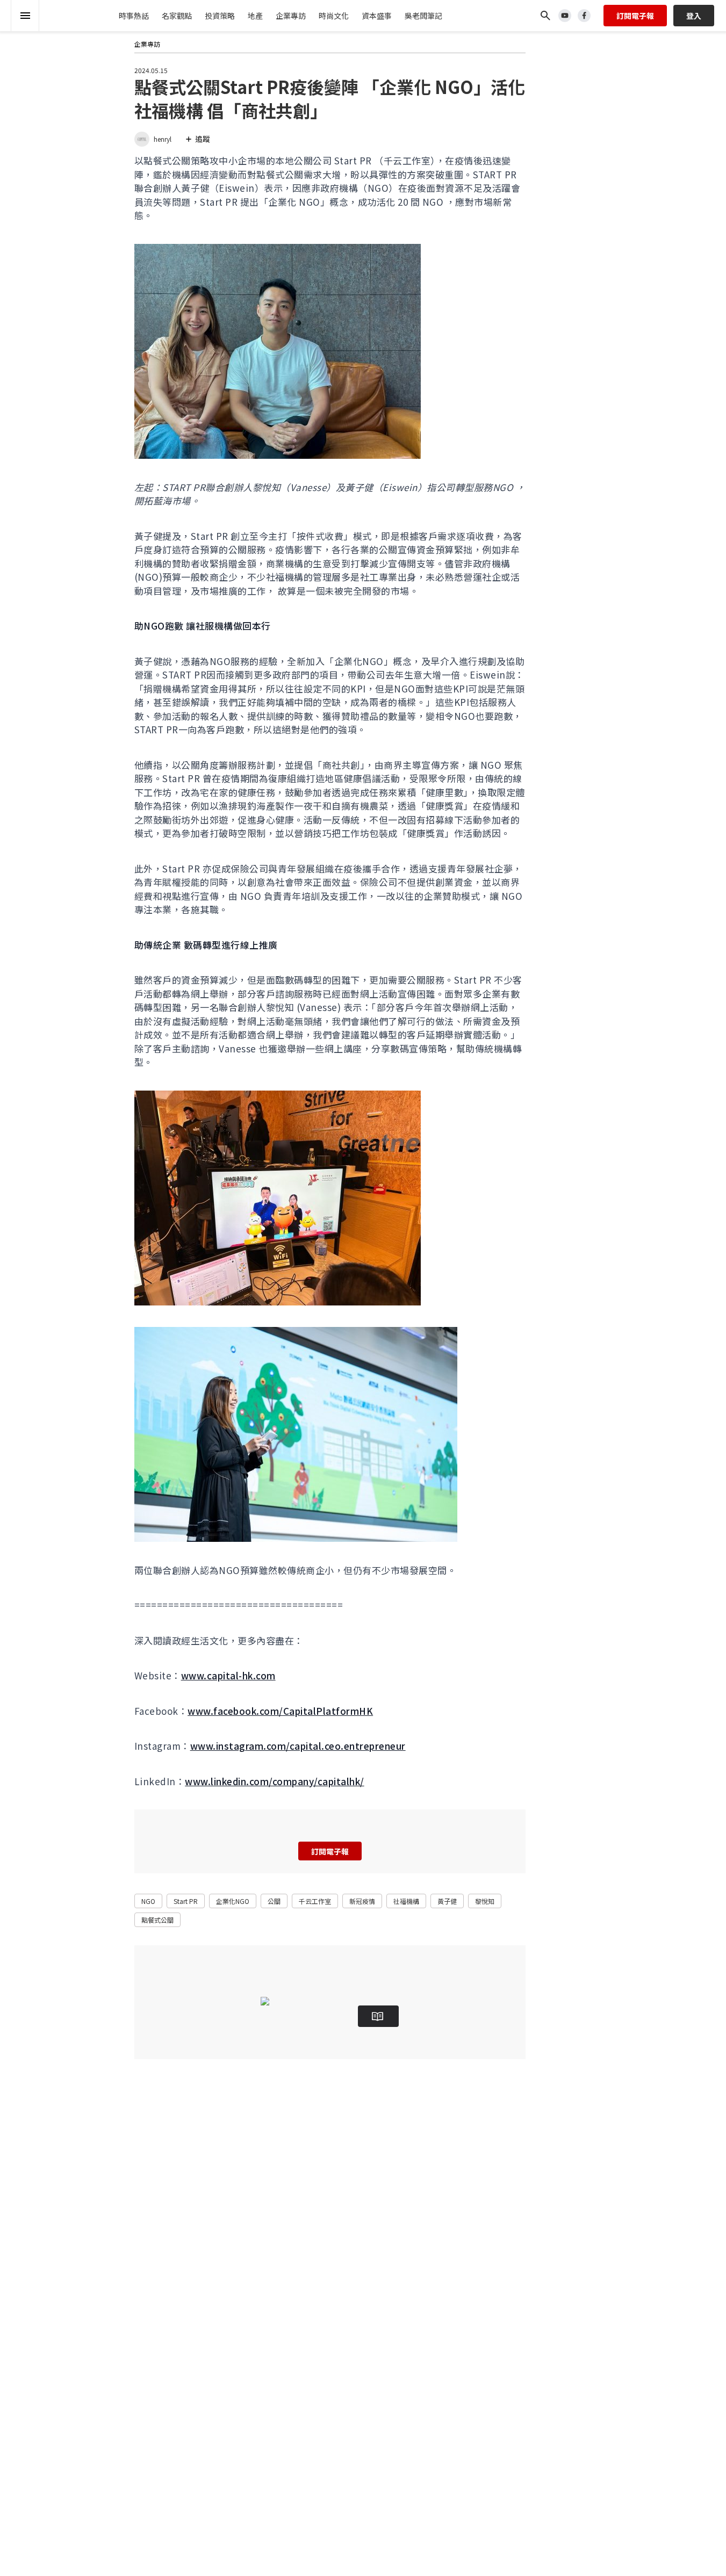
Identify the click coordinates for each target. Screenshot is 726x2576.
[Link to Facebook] (584, 16)
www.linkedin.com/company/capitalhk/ (275, 1781)
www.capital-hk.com (228, 1675)
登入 (694, 16)
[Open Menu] (25, 16)
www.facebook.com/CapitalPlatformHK (280, 1711)
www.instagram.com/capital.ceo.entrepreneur (298, 1746)
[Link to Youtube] (565, 16)
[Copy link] (101, 102)
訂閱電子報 (635, 16)
